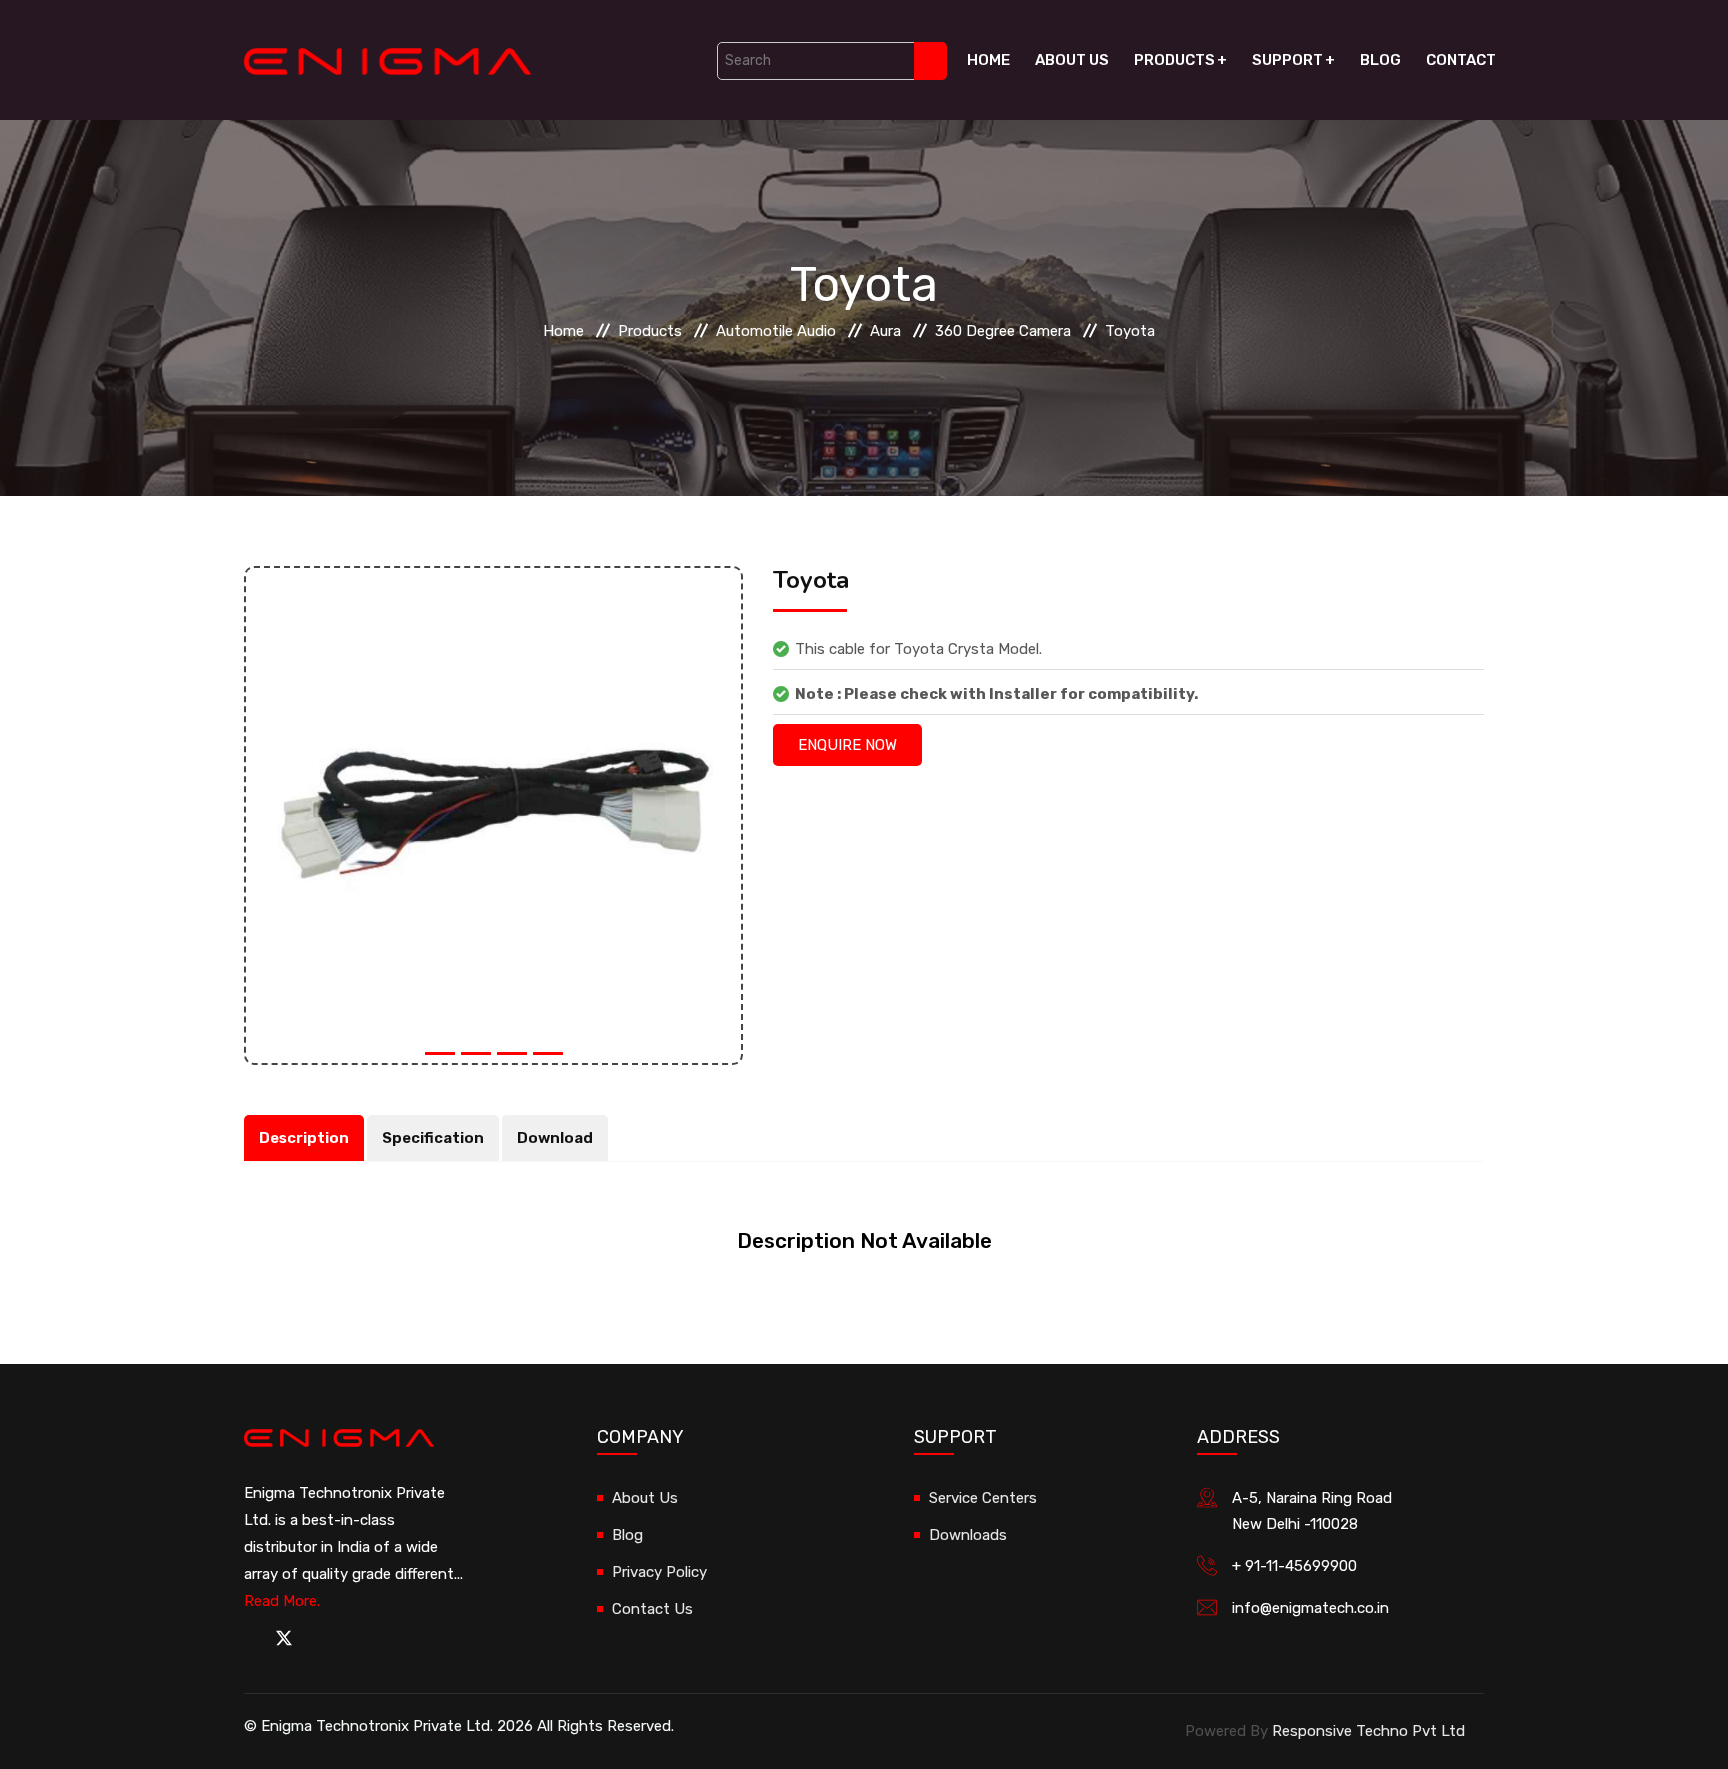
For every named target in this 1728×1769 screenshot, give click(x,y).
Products (1174, 60)
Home (988, 60)
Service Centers (983, 1498)
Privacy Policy (659, 1572)
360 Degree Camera (1003, 331)
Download (555, 1138)
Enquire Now (847, 745)
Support (1287, 60)
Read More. (282, 1601)
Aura (885, 331)
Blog (1380, 60)
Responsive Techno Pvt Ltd (1368, 1731)
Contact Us (652, 1609)
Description (304, 1138)
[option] (493, 815)
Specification (433, 1138)
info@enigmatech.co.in (1310, 1608)
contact (1461, 60)
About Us (1072, 60)
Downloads (968, 1535)
